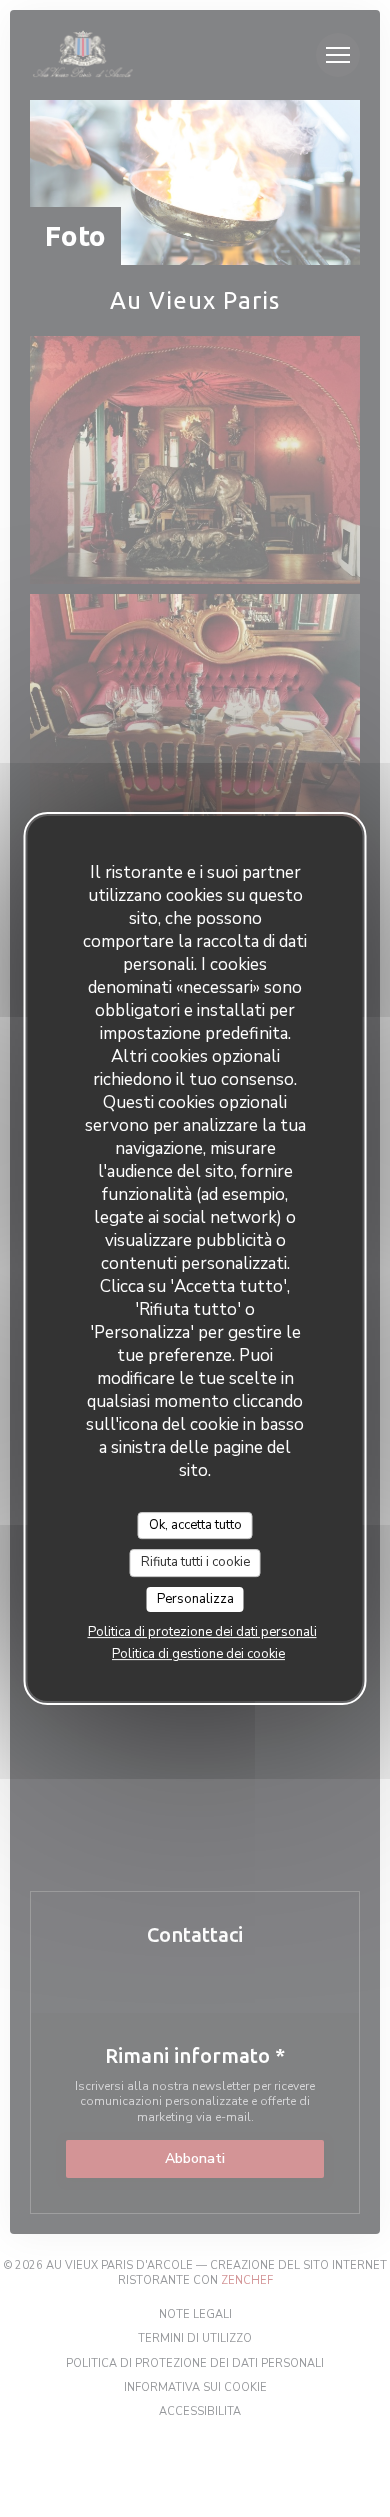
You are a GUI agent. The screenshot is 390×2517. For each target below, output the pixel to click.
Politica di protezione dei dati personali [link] (202, 1632)
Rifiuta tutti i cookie (195, 1562)
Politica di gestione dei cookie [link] (198, 1654)
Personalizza (195, 1599)
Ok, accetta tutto (195, 1525)
